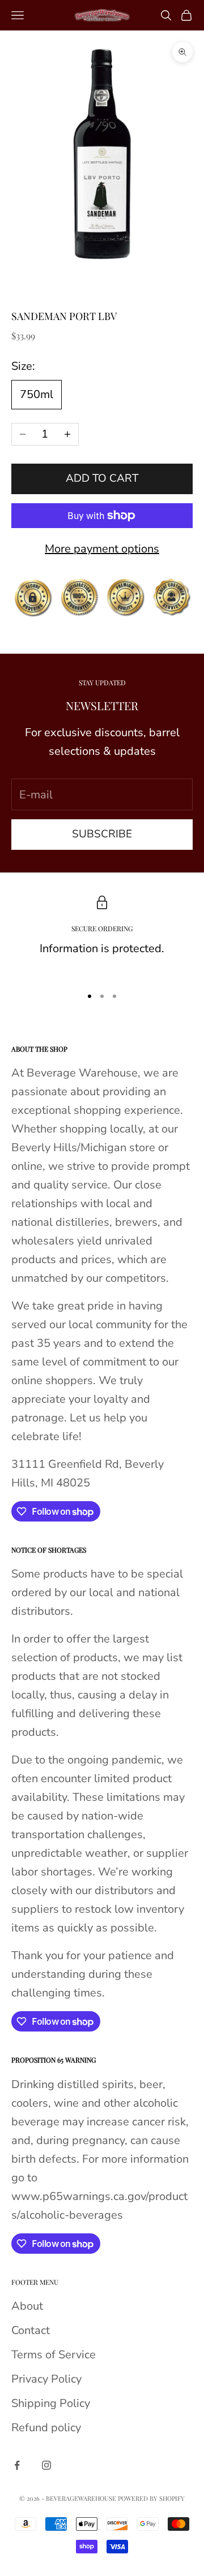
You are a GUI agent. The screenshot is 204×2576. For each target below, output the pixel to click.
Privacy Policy (46, 2379)
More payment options (102, 549)
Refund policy (46, 2428)
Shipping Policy (51, 2403)
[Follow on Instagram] (46, 2465)
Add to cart (102, 478)
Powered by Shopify (151, 2498)
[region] (102, 936)
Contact (31, 2330)
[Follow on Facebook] (17, 2465)
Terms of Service (54, 2355)
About (27, 2306)
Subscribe (102, 834)
